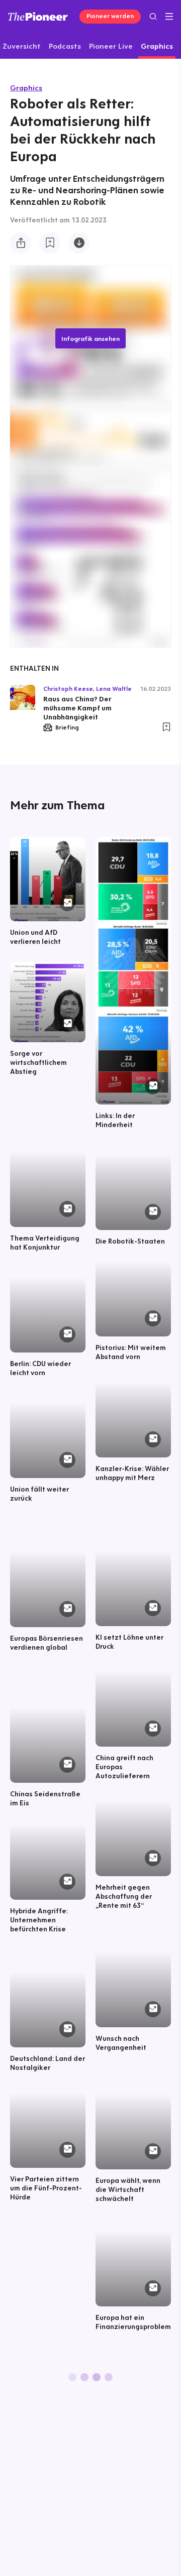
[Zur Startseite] (38, 16)
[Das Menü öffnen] (169, 17)
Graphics (26, 88)
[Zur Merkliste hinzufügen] (50, 243)
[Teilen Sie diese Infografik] (21, 243)
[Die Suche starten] (153, 16)
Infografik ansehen (90, 338)
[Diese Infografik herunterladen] (79, 243)
